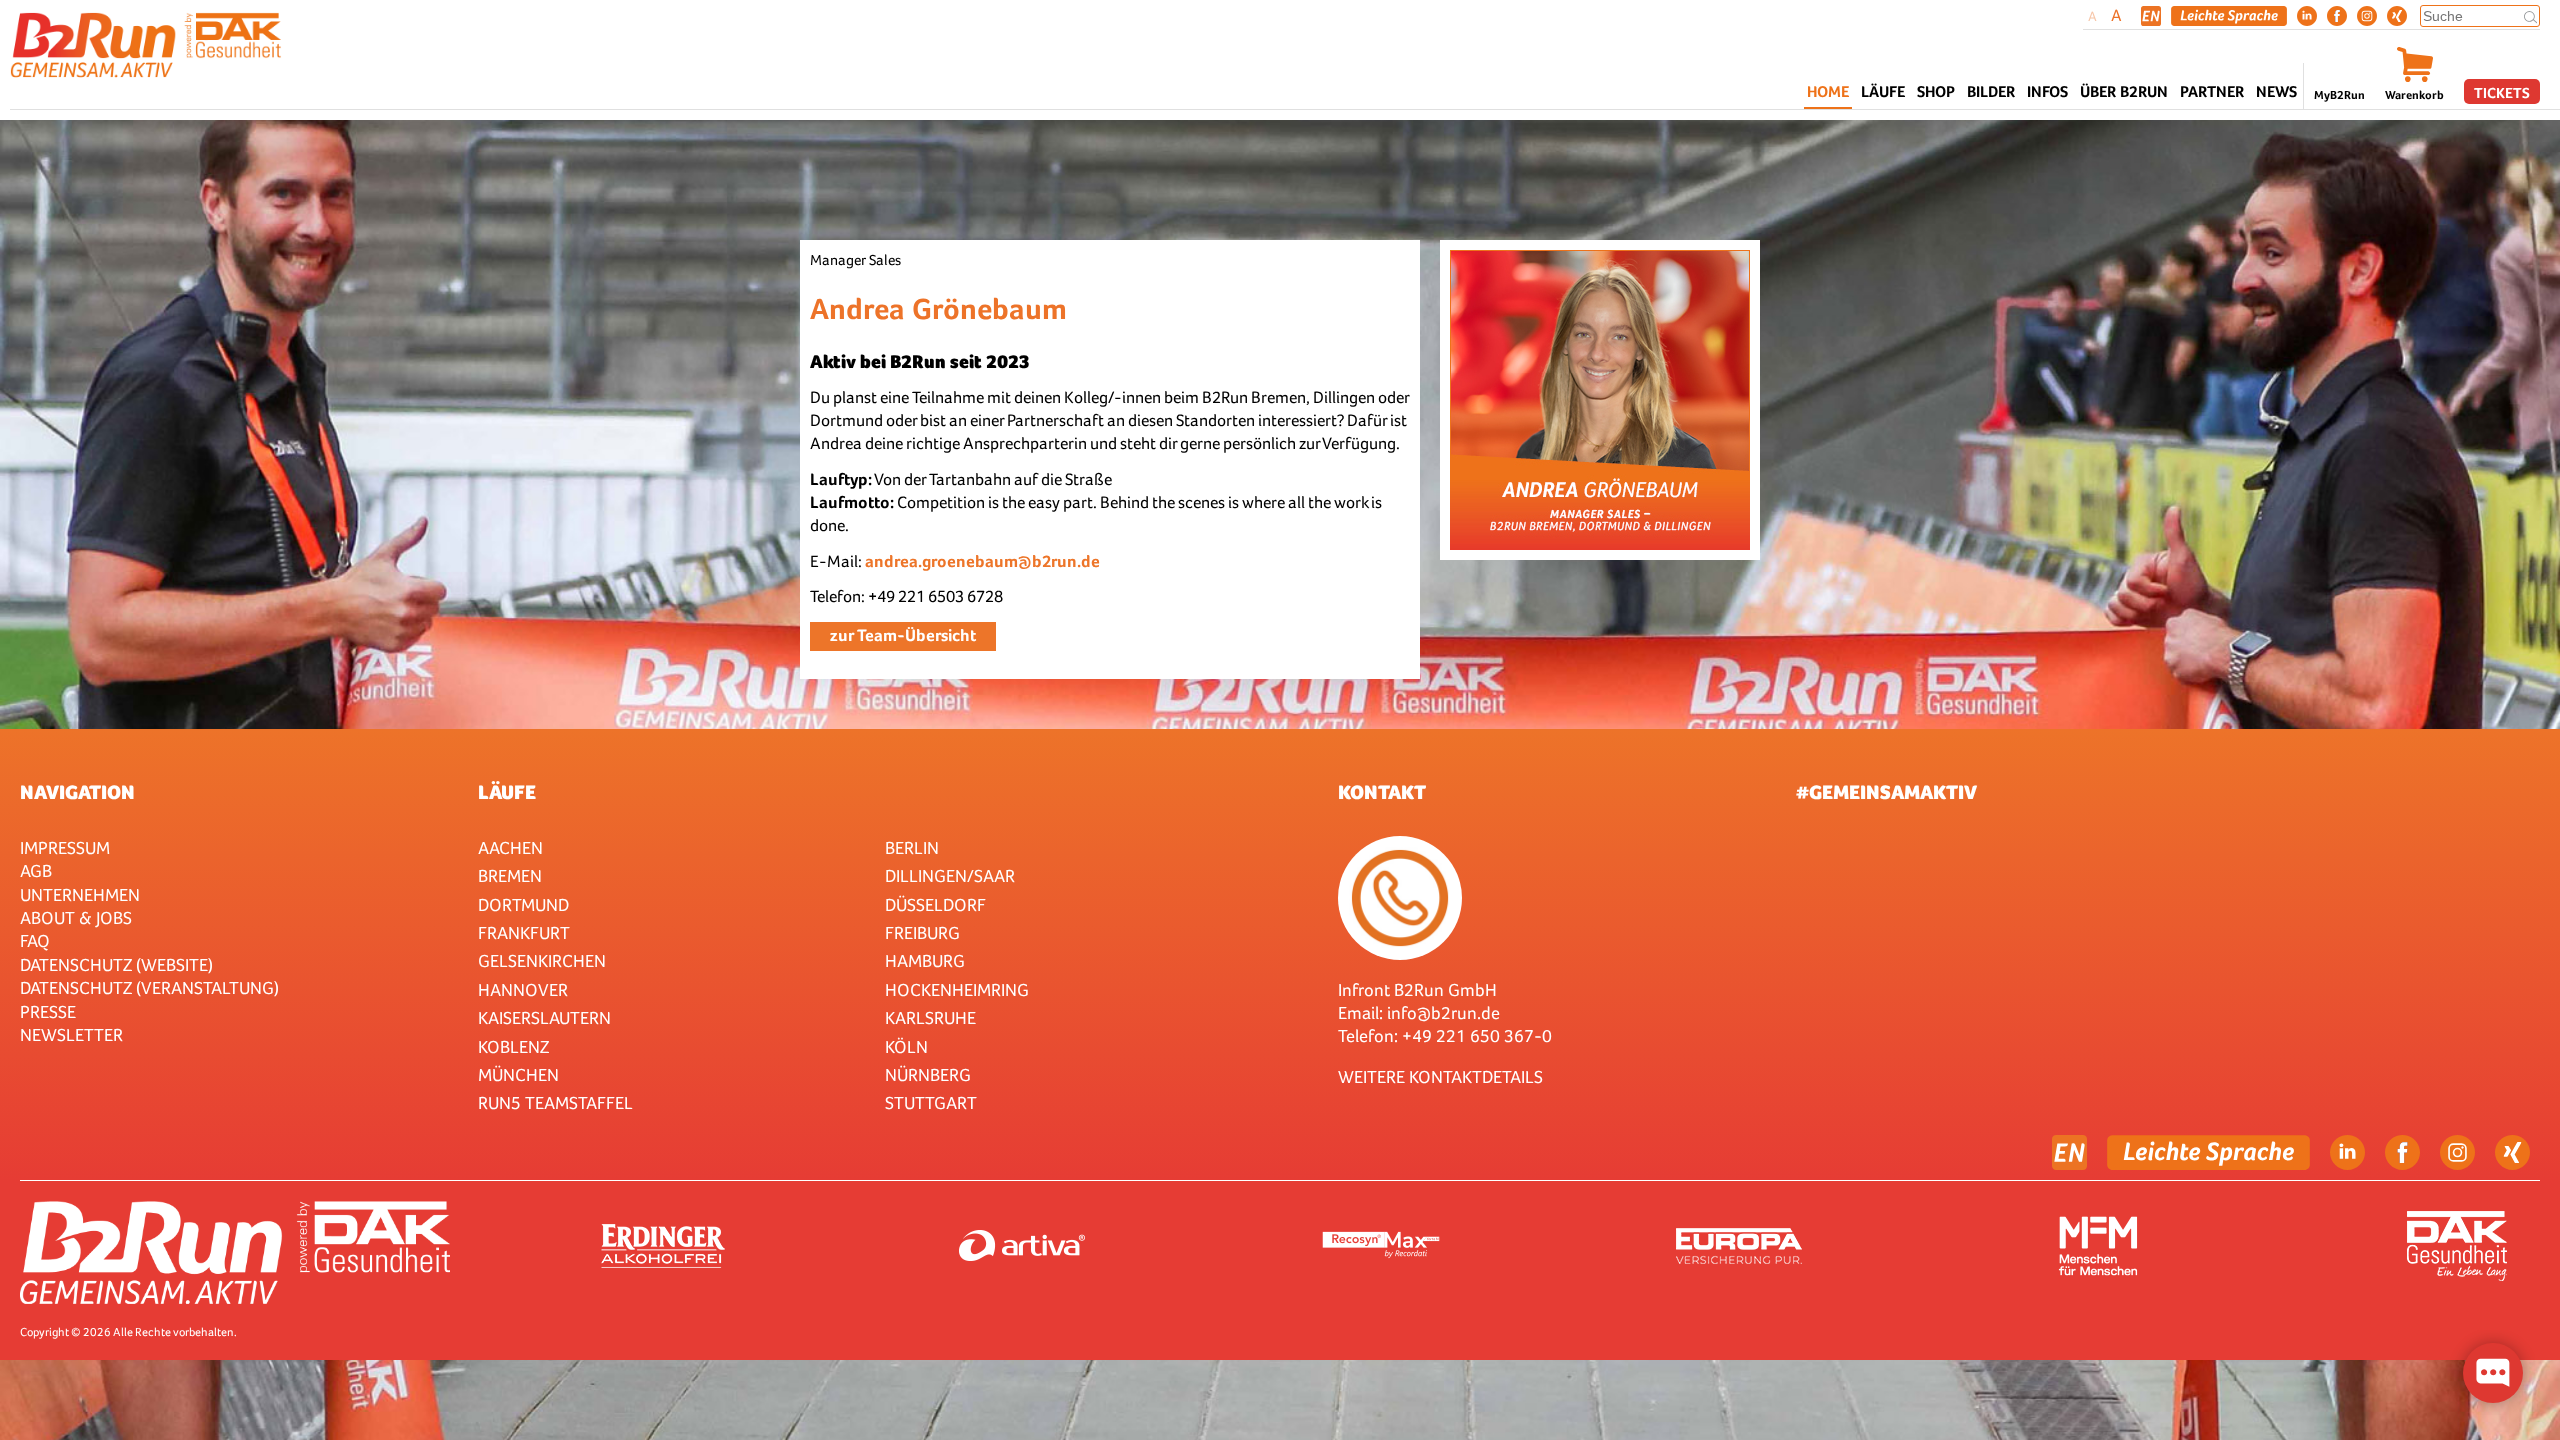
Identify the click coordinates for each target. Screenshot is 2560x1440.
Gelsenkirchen (542, 960)
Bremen (510, 875)
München (518, 1074)
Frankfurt (524, 932)
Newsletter (71, 1034)
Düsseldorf (935, 904)
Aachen (510, 847)
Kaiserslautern (544, 1017)
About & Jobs (76, 917)
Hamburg (925, 960)
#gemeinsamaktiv (1886, 792)
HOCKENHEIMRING (957, 989)
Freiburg (922, 932)
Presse (48, 1011)
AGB (36, 870)
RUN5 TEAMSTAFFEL (555, 1102)
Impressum (65, 847)
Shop (1936, 91)
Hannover (523, 989)
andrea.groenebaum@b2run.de (982, 561)
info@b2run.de (1443, 1012)
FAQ (35, 940)
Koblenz (513, 1046)
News (2276, 91)
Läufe (507, 792)
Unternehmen (80, 894)
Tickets (2502, 92)
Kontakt (1382, 792)
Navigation (77, 792)
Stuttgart (931, 1102)
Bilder (1991, 91)
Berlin (912, 847)
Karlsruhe (930, 1017)
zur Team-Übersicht (903, 635)
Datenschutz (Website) (116, 964)
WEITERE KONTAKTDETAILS (1440, 1076)
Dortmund (523, 904)
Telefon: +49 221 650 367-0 (1445, 1035)
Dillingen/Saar (950, 875)
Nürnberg (928, 1074)
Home (1828, 91)
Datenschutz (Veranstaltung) (149, 987)
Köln (906, 1046)
